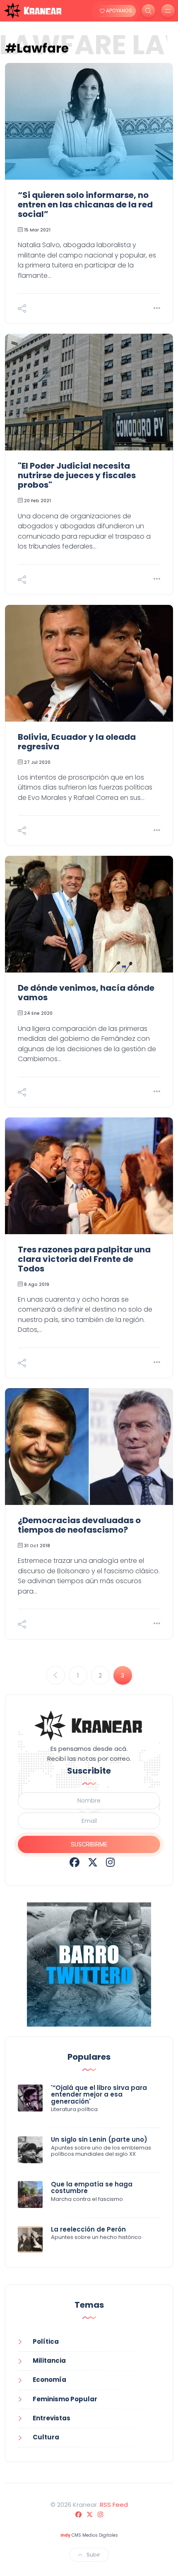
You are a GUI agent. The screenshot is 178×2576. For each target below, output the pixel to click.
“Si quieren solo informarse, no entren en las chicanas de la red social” (85, 205)
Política (46, 2341)
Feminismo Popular (65, 2399)
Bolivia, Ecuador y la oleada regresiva (77, 742)
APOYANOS (118, 11)
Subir (93, 2555)
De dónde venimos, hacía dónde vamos (86, 993)
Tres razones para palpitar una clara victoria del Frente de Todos (84, 1259)
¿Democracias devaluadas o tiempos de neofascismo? (79, 1525)
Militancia (49, 2361)
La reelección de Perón (88, 2229)
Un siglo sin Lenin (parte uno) (99, 2139)
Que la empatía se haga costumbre (92, 2188)
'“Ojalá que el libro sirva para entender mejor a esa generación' (99, 2095)
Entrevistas (52, 2418)
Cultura (46, 2437)
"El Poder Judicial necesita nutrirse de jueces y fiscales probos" (77, 475)
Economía (49, 2380)
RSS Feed (114, 2505)
